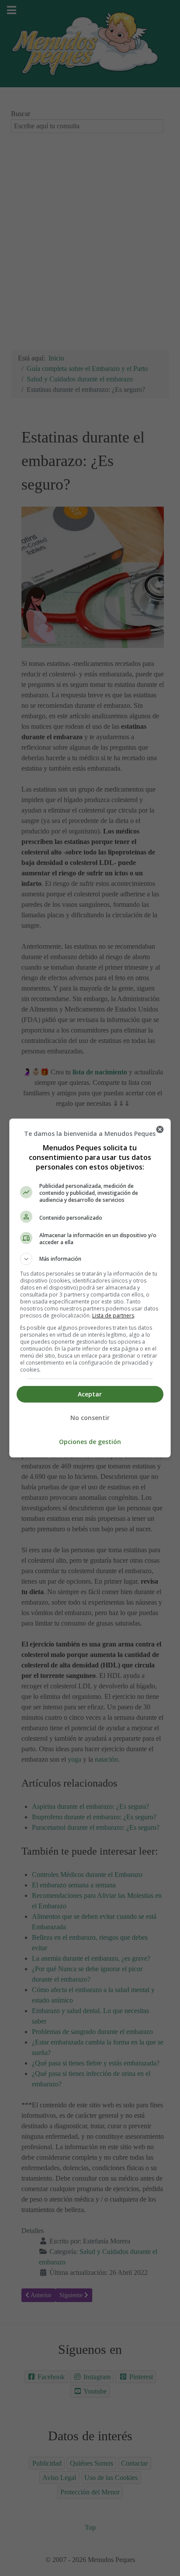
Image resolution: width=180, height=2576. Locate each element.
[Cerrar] (160, 1129)
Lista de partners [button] (113, 1315)
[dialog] (90, 1288)
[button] (90, 1259)
